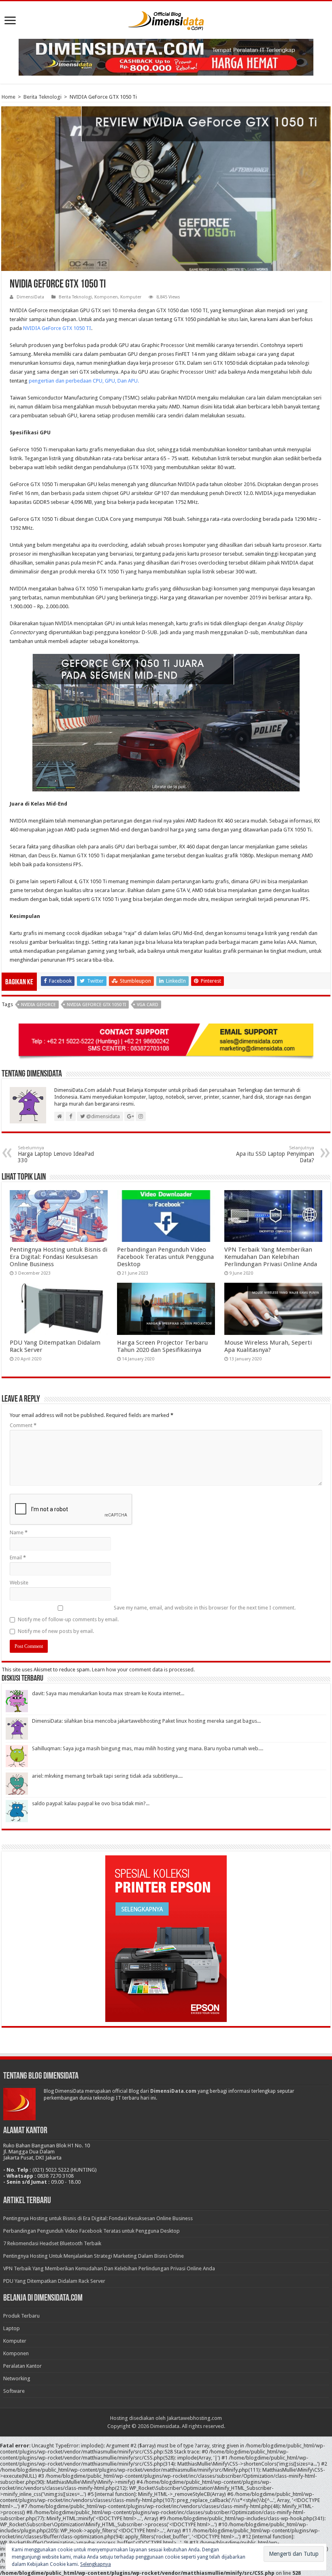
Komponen (106, 297)
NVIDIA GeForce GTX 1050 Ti (96, 1005)
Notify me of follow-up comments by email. (68, 1619)
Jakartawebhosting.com (194, 2418)
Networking (17, 2378)
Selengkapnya (96, 2564)
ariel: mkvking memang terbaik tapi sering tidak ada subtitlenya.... (107, 1776)
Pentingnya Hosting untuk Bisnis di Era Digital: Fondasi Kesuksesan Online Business (59, 1257)
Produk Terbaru (21, 2316)
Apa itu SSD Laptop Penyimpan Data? (275, 1154)
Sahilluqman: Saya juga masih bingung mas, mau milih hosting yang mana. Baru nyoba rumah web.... (148, 1748)
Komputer (131, 297)
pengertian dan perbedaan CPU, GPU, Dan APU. (84, 381)
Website (19, 1583)
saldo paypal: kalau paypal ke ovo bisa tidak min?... (91, 1803)
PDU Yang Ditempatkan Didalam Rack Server (54, 2281)
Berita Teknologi (43, 97)
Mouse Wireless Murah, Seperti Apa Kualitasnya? (268, 1346)
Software (14, 2391)
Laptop (12, 2328)
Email (18, 1558)
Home (9, 97)
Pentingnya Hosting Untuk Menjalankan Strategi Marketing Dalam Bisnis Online (94, 2256)
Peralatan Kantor (22, 2366)
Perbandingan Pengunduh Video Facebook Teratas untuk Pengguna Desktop (165, 1257)
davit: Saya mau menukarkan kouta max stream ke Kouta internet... (108, 1693)
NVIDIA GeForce (38, 1005)
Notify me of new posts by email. (56, 1631)
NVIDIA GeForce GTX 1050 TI (57, 328)
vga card (148, 1005)
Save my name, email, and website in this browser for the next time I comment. (205, 1608)
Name (19, 1532)
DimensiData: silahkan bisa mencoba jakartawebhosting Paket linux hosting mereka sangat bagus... (146, 1721)
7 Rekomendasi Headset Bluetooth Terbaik (52, 2243)
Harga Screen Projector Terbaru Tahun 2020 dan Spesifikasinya (162, 1346)
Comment (23, 1425)
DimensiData (30, 297)
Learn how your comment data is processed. (143, 1670)
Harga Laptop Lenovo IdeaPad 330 (56, 1154)
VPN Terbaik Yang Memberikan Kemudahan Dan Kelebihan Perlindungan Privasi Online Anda (271, 1257)
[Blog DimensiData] (166, 19)
